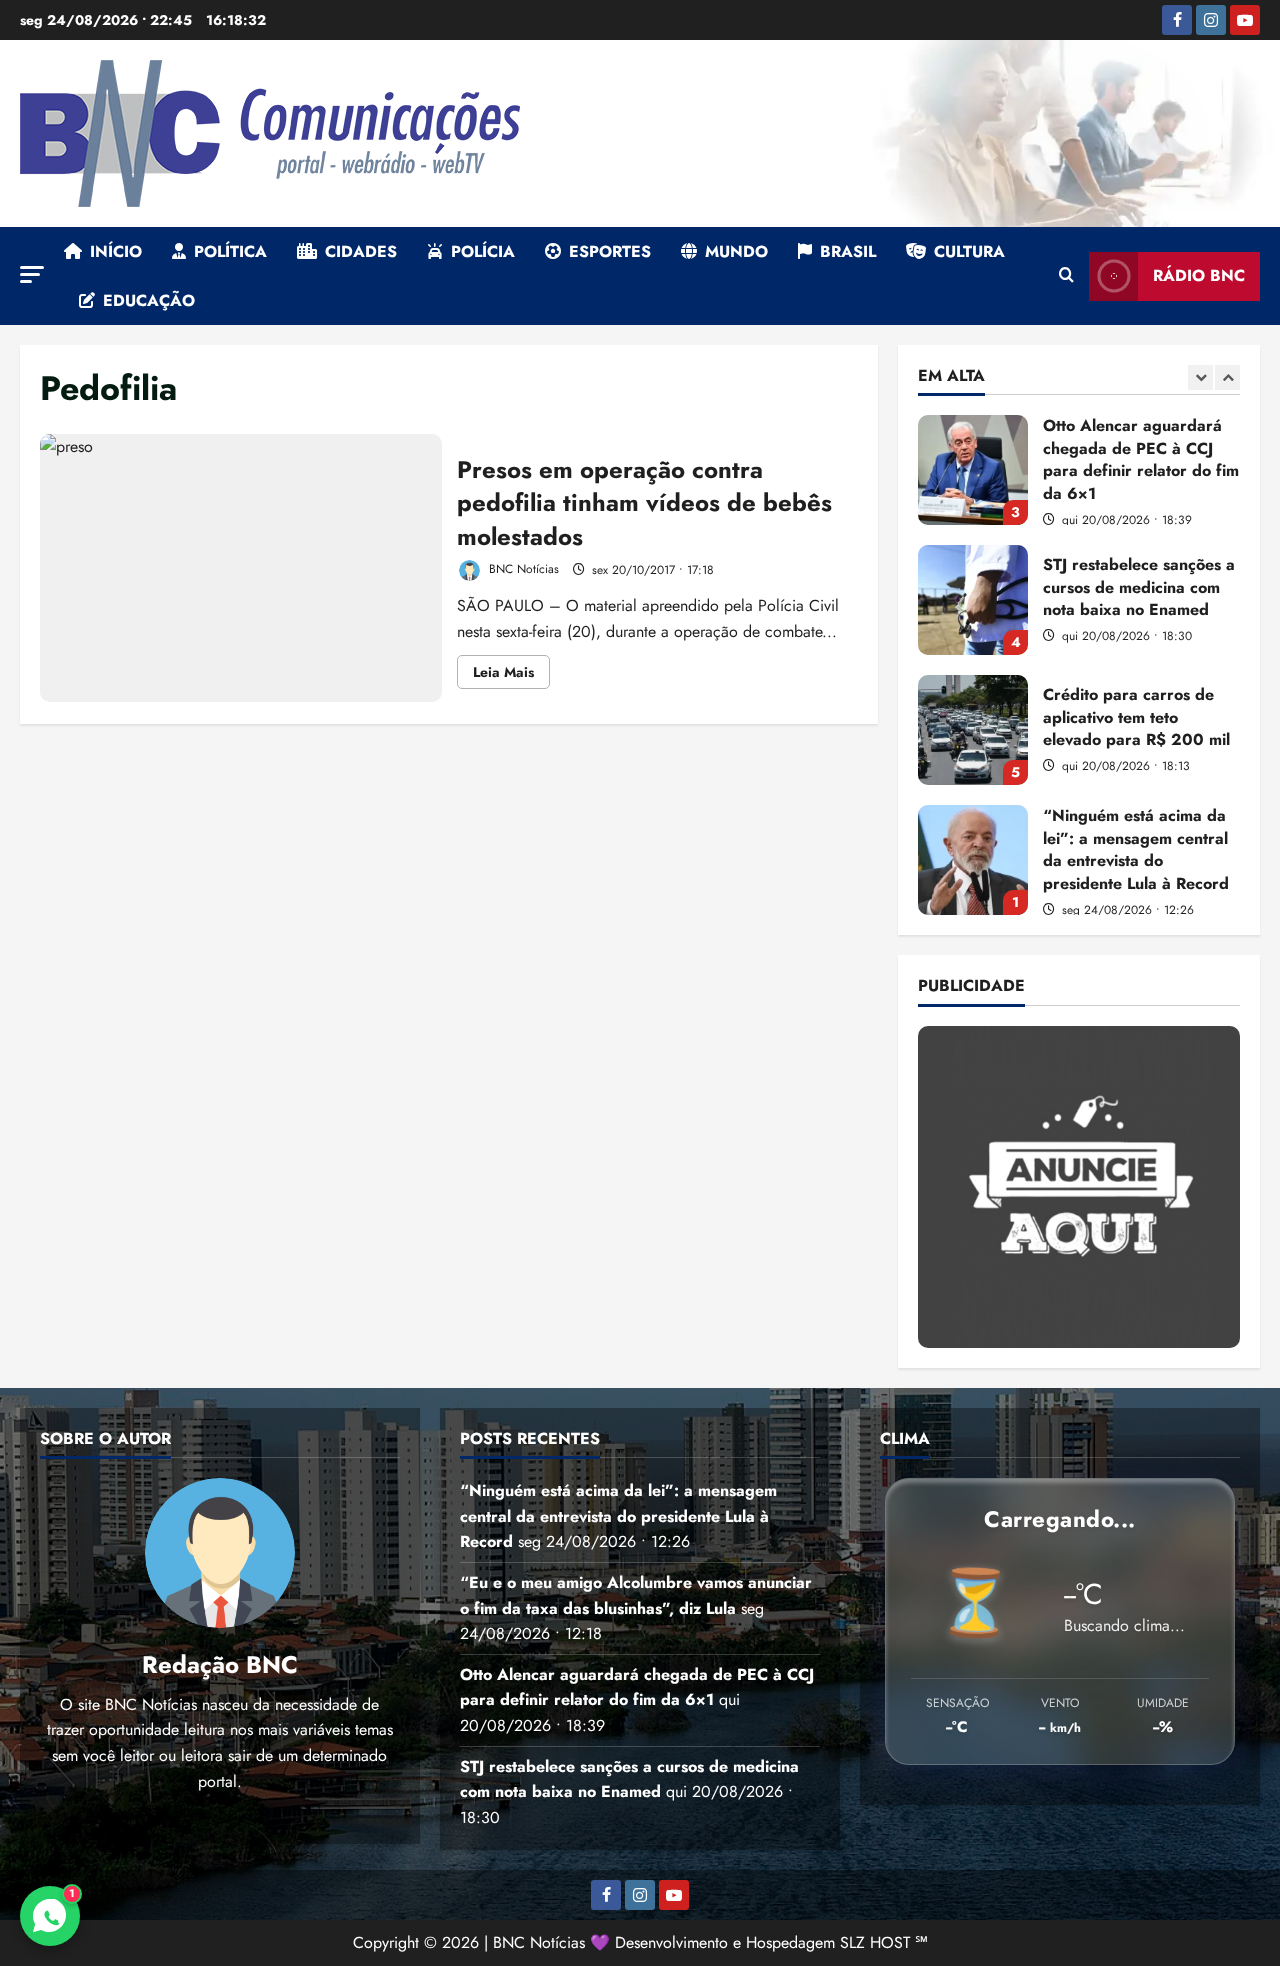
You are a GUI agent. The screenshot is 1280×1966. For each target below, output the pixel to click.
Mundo (736, 251)
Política (230, 251)
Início (116, 251)
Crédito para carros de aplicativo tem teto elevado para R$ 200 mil (973, 648)
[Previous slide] (1200, 377)
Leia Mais (511, 675)
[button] (32, 274)
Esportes (610, 251)
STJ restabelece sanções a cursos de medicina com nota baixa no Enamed (973, 518)
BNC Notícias (522, 570)
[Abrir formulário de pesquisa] (1066, 276)
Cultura (969, 251)
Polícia (483, 251)
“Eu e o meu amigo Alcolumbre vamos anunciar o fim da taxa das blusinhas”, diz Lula (973, 908)
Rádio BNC (1199, 275)
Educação (149, 300)
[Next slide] (1227, 377)
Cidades (361, 251)
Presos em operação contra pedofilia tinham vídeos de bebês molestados (241, 568)
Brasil (848, 251)
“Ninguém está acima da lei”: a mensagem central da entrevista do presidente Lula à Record (973, 778)
